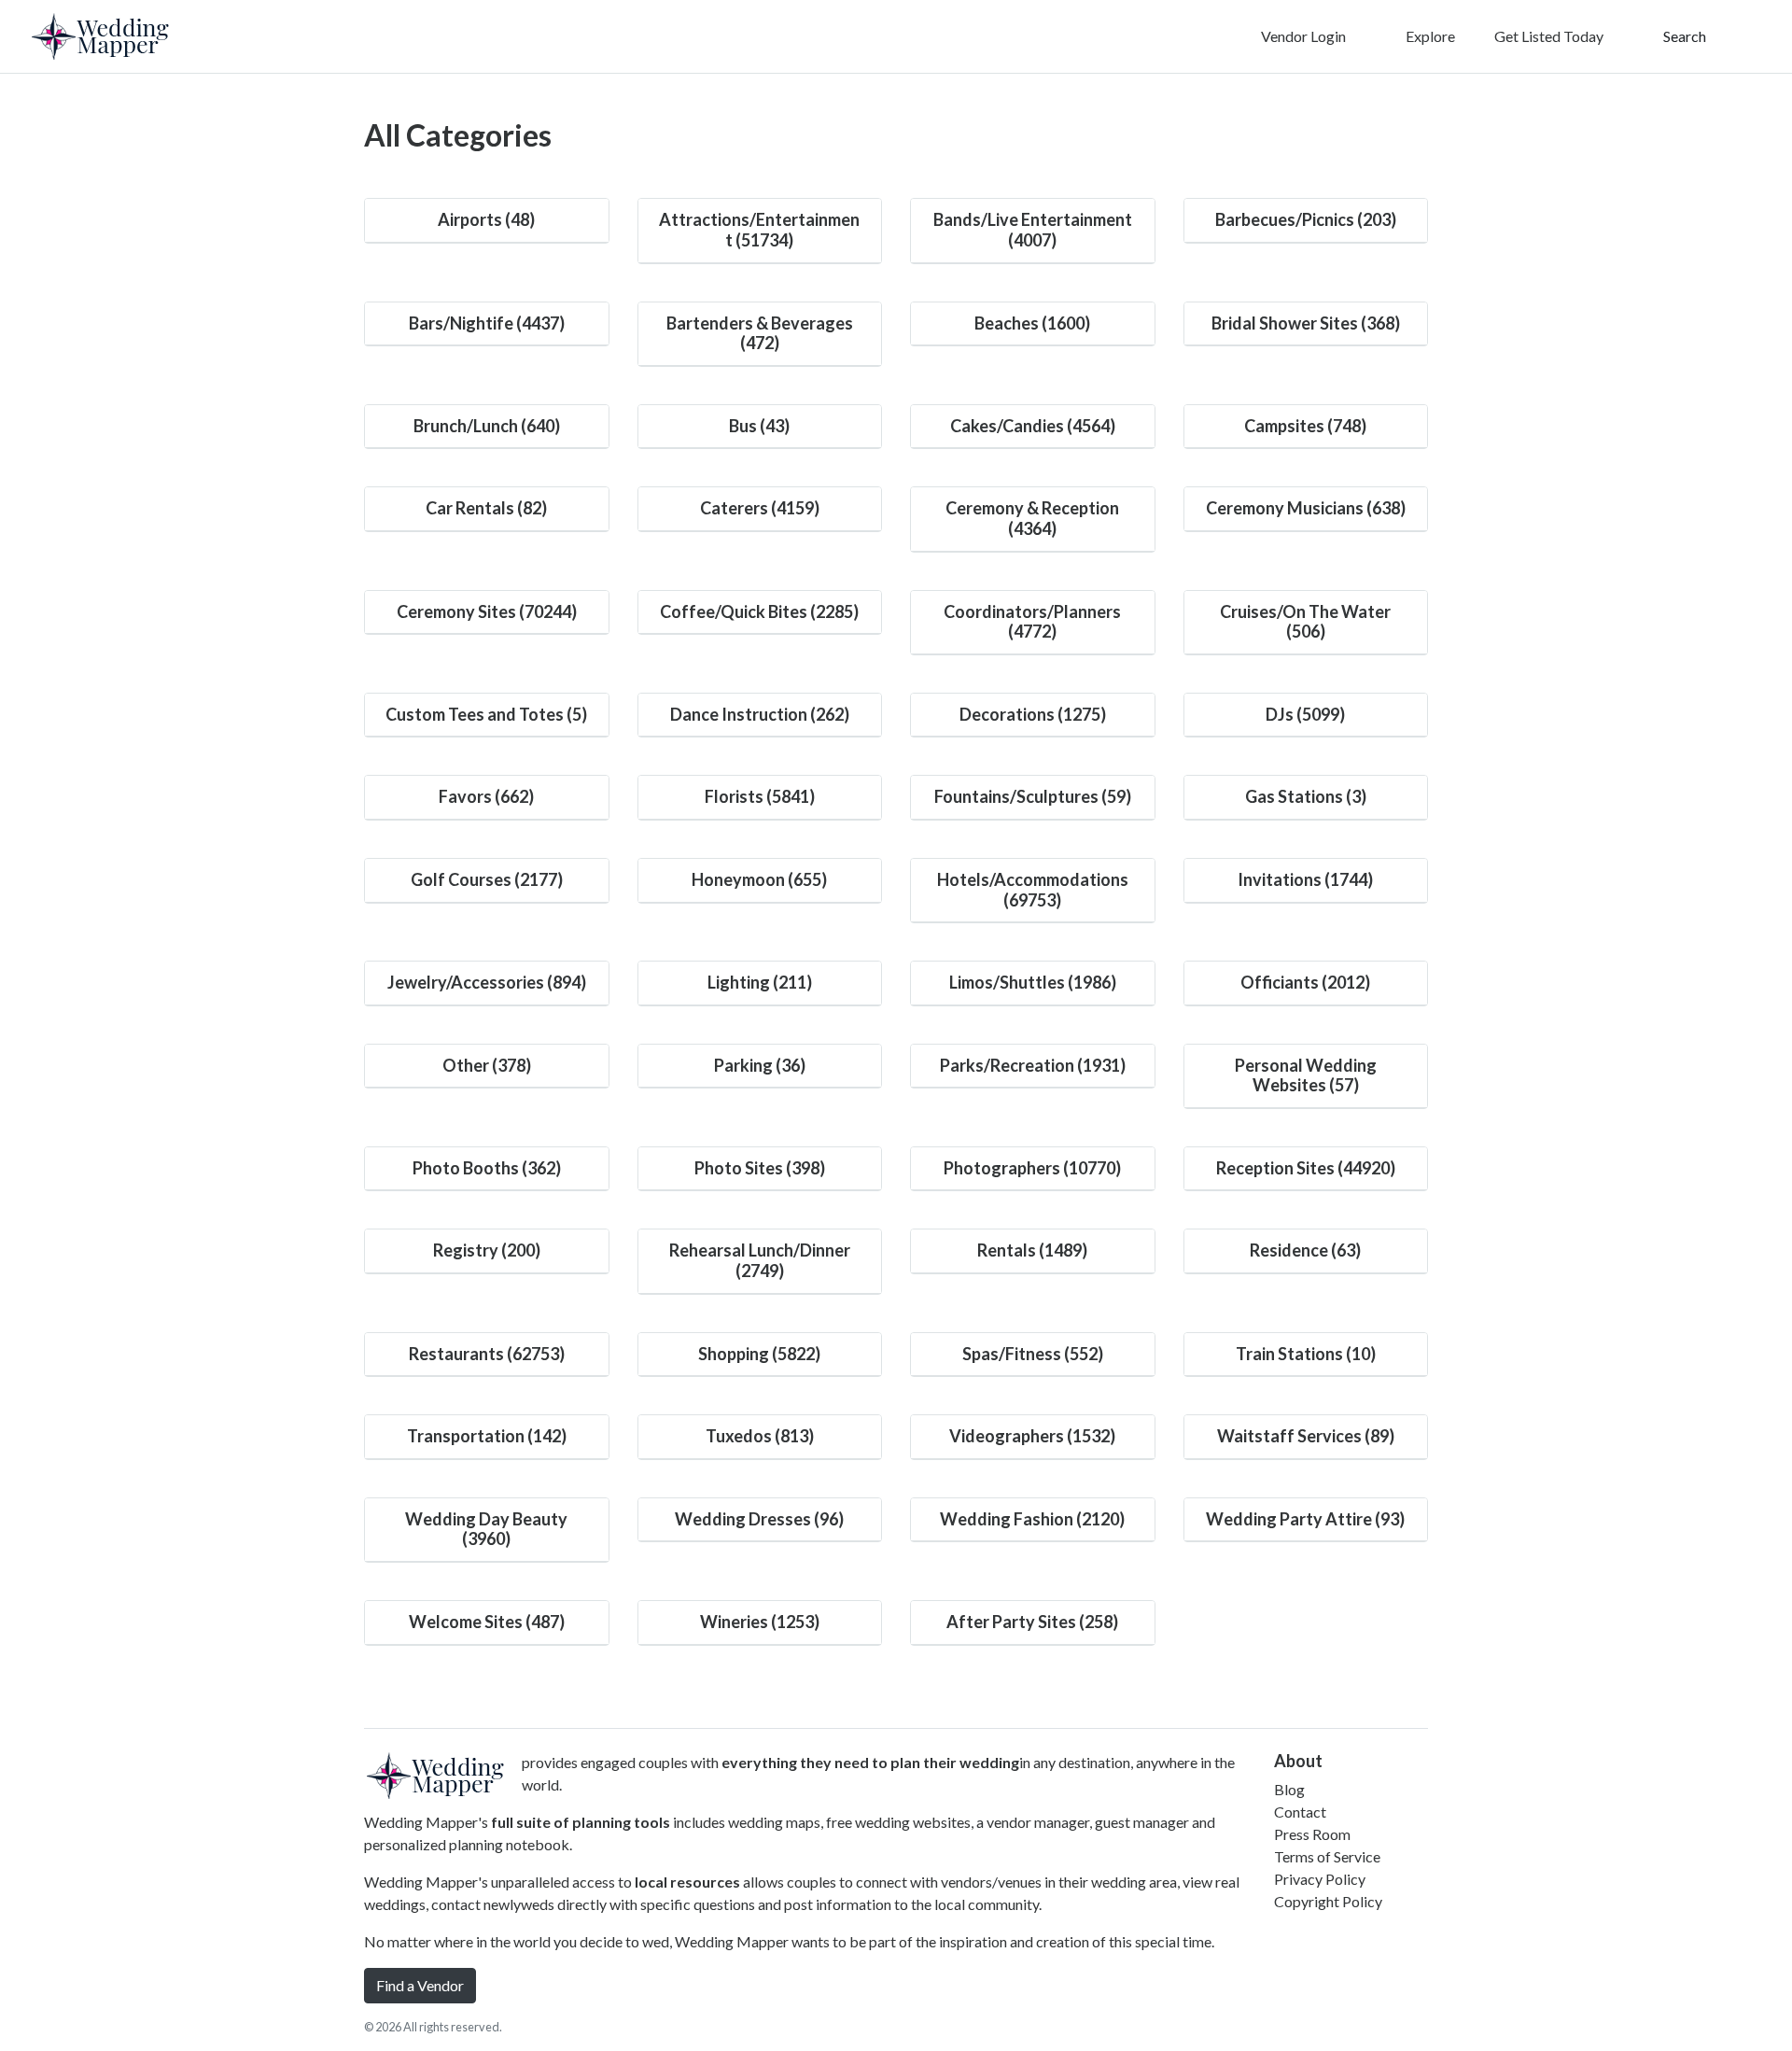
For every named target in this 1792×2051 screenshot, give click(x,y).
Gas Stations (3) (1306, 796)
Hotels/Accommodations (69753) (1033, 890)
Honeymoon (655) (759, 879)
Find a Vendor (420, 1985)
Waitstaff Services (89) (1306, 1436)
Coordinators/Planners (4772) (1032, 622)
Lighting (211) (760, 982)
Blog (1289, 1789)
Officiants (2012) (1305, 982)
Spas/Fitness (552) (1033, 1354)
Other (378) (487, 1065)
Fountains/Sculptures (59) (1033, 796)
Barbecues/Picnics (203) (1306, 219)
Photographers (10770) (1032, 1168)
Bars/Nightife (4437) (487, 323)
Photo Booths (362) (487, 1168)
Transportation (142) (487, 1436)
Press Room (1312, 1834)
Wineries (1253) (760, 1622)
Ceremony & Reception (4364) (1032, 518)
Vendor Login (1302, 36)
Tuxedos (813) (760, 1436)
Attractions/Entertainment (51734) (759, 230)
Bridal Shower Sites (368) (1306, 323)
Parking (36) (760, 1065)
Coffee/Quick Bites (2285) (759, 611)
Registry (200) (487, 1250)
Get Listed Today (1549, 36)
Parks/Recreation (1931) (1033, 1065)
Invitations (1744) (1305, 879)
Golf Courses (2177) (487, 879)
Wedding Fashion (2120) (1032, 1519)
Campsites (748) (1305, 426)
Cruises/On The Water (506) (1305, 622)
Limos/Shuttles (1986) (1033, 982)
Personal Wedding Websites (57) (1306, 1075)
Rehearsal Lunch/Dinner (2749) (760, 1260)
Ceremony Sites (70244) (487, 611)
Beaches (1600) (1032, 323)
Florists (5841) (760, 796)
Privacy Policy (1320, 1879)
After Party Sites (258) (1032, 1622)
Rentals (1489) (1032, 1250)
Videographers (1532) (1032, 1436)
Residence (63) (1305, 1250)
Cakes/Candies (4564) (1033, 426)
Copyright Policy (1328, 1901)
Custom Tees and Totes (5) (486, 714)
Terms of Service (1327, 1856)
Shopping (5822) (759, 1354)
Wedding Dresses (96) (759, 1519)
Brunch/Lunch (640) (487, 426)
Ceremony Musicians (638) (1306, 508)
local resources (687, 1882)
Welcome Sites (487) (487, 1622)
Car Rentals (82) (486, 508)
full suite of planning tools (581, 1822)
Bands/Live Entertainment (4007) (1033, 230)
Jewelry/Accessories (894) (487, 982)
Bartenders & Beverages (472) (760, 333)
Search (1683, 36)
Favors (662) (486, 796)
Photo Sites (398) (760, 1168)
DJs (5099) (1305, 714)
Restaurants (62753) (487, 1354)
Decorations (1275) (1033, 714)
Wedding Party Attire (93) (1305, 1519)
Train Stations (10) (1306, 1354)
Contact (1300, 1812)
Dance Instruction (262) (760, 714)
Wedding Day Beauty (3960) (486, 1529)
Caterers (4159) (760, 508)
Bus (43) (759, 426)
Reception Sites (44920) (1306, 1168)
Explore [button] (1429, 36)
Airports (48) (486, 219)
